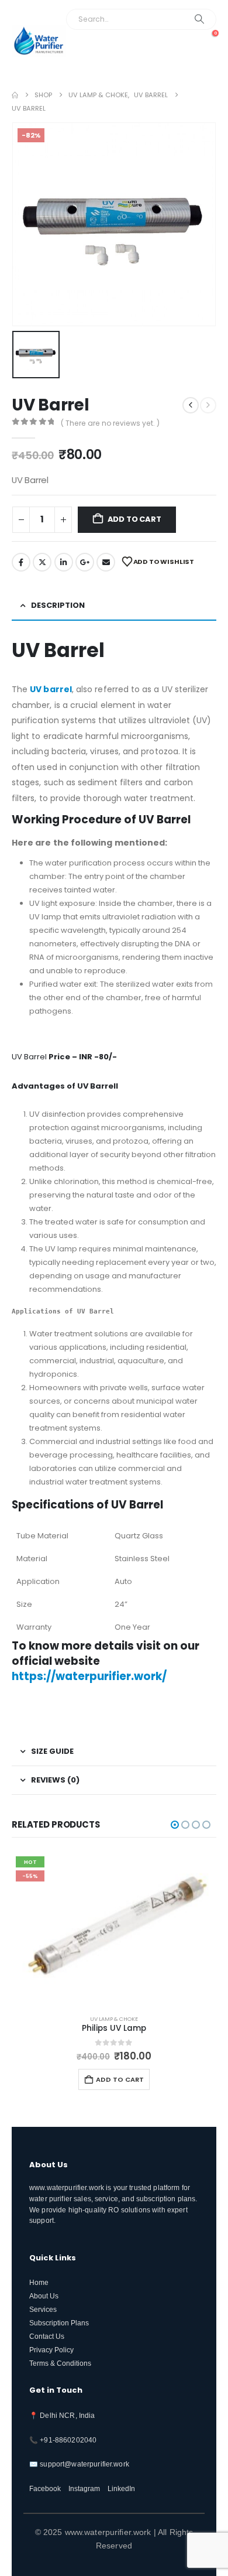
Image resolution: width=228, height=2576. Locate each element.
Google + (85, 562)
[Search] (200, 19)
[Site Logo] (39, 41)
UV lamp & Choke (114, 2019)
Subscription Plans (59, 2323)
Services (43, 2309)
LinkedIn (64, 562)
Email (106, 562)
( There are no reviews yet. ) (110, 423)
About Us (44, 2296)
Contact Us (47, 2336)
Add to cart (134, 519)
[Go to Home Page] (15, 95)
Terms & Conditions (60, 2363)
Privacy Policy (51, 2350)
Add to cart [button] (120, 2079)
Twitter (42, 562)
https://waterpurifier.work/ (89, 1676)
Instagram (84, 2488)
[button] (203, 58)
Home (39, 2282)
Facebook (21, 562)
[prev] (191, 405)
